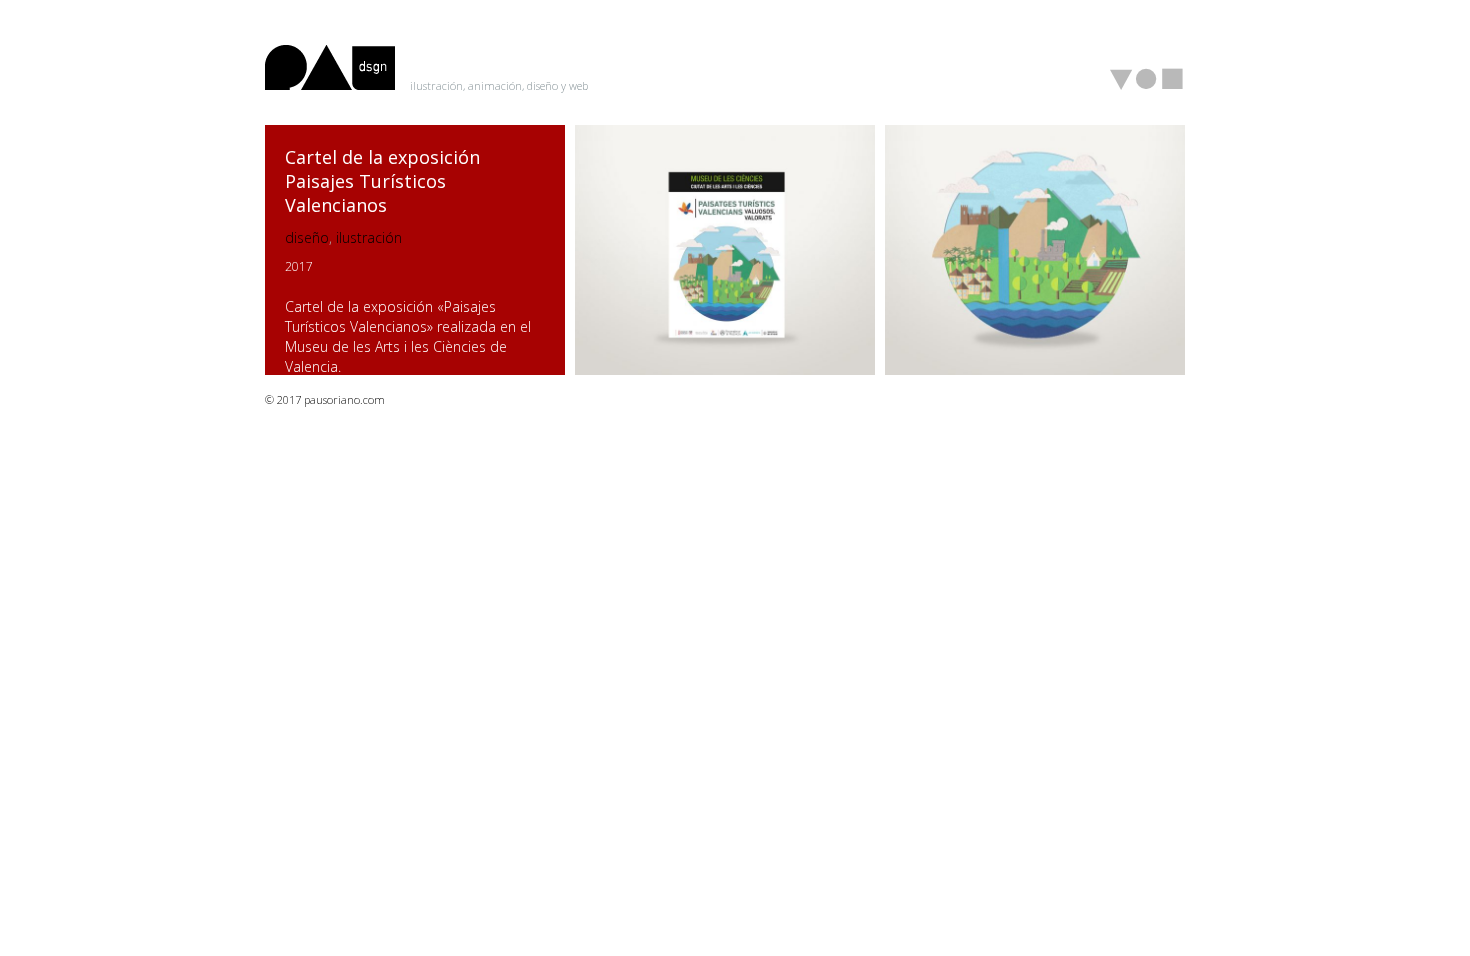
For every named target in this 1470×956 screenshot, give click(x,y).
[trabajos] (1122, 80)
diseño (307, 237)
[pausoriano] (1146, 79)
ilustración (369, 237)
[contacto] (1172, 79)
